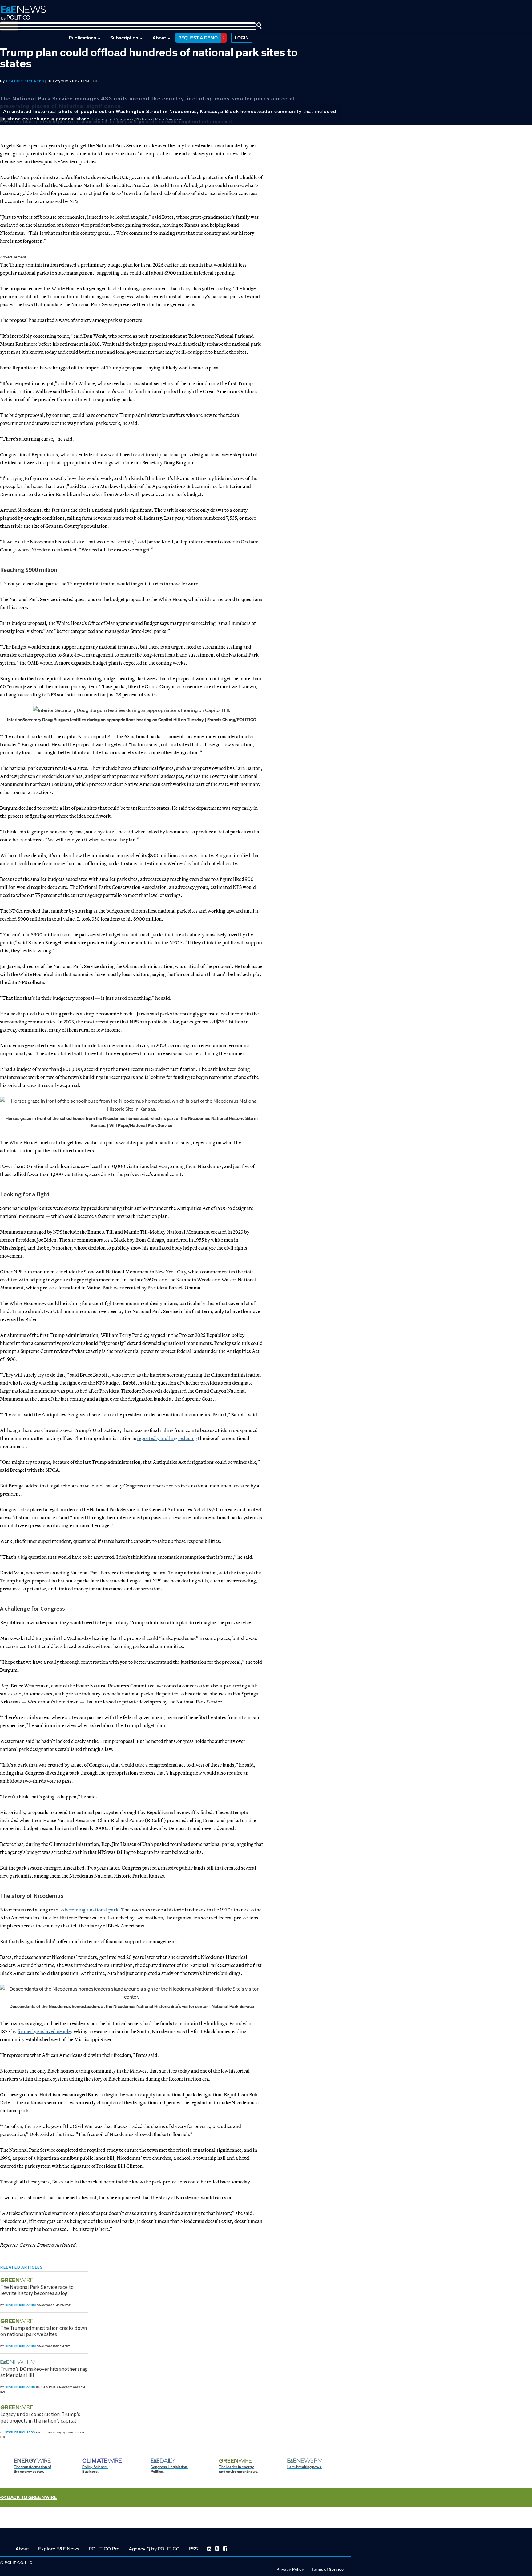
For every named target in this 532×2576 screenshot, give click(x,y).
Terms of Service (327, 2569)
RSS (193, 2549)
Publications (82, 38)
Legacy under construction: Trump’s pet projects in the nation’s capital (40, 2417)
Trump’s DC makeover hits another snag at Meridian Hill (44, 2372)
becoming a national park (92, 1910)
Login (242, 38)
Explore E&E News (59, 2549)
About (159, 38)
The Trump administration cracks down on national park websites (44, 2331)
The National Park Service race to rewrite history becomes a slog (37, 2290)
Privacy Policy (290, 2569)
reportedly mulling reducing (167, 1438)
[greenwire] (18, 2280)
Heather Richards (25, 81)
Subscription (124, 38)
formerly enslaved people (44, 2031)
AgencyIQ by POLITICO (154, 2549)
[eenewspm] (20, 2362)
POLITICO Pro (104, 2549)
